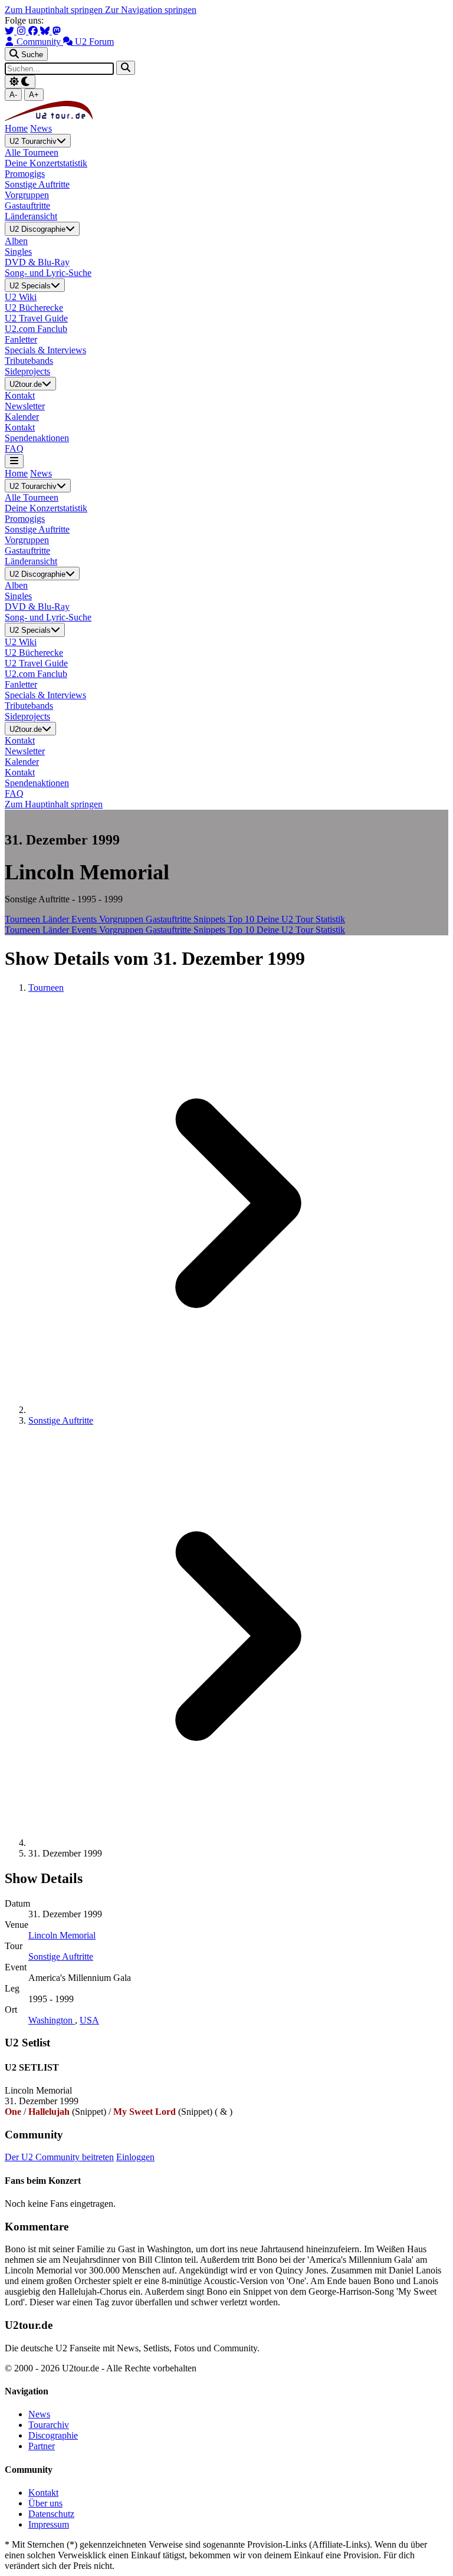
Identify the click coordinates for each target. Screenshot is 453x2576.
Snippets (211, 919)
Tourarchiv (49, 2425)
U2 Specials (30, 286)
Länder (57, 919)
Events (85, 919)
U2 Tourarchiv (33, 141)
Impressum (49, 2524)
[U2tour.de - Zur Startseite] (49, 118)
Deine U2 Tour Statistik (301, 919)
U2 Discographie (37, 230)
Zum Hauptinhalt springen (55, 10)
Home (16, 128)
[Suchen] (126, 68)
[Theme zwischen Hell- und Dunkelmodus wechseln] (20, 82)
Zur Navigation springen (151, 10)
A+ (34, 95)
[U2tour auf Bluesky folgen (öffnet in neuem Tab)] (46, 31)
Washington (52, 2020)
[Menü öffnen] (14, 461)
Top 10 (242, 919)
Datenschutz (51, 2514)
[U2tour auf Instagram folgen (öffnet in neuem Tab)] (22, 31)
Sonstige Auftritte (61, 1420)
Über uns (45, 2503)
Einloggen (135, 2157)
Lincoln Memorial (62, 1935)
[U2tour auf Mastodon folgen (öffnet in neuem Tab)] (57, 31)
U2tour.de (26, 384)
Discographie (53, 2435)
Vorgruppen (122, 919)
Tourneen (24, 919)
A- (13, 95)
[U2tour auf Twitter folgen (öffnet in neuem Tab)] (11, 31)
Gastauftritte (170, 919)
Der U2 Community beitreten (59, 2157)
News (41, 128)
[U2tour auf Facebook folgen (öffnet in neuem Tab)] (34, 31)
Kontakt (43, 2493)
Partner (42, 2446)
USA (89, 2020)
